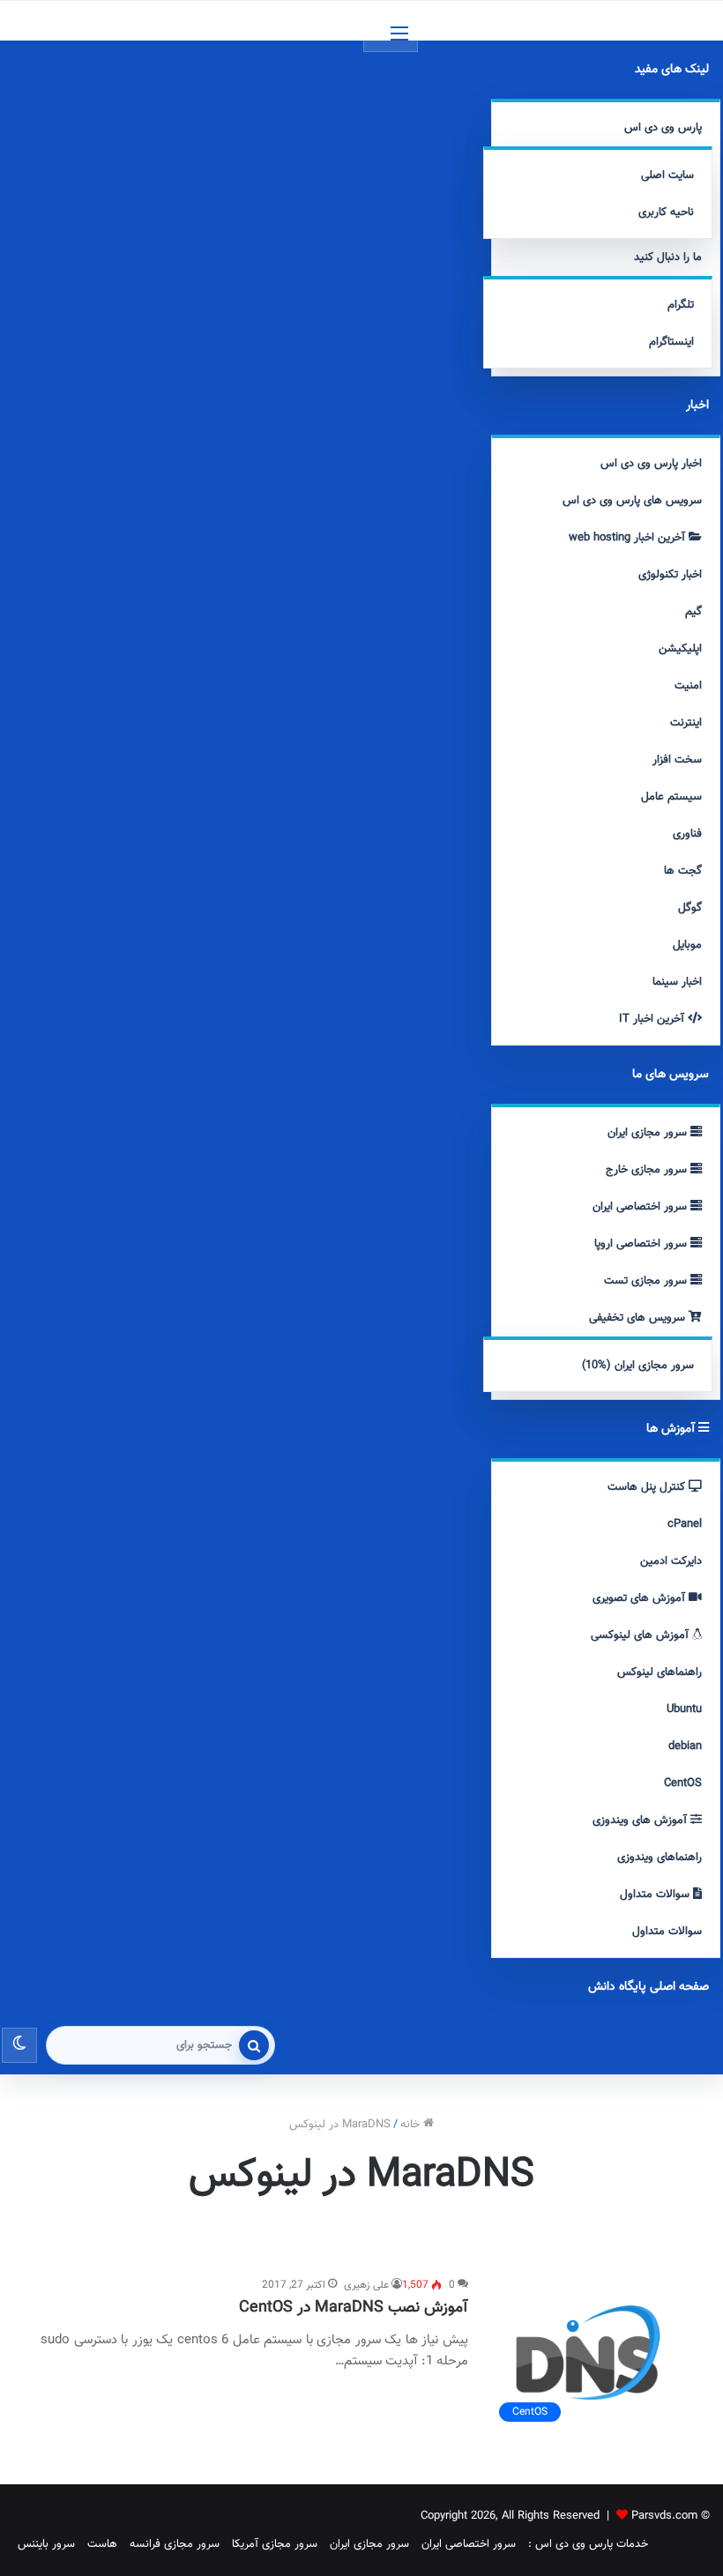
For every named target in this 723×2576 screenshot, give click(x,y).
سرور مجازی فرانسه (175, 2544)
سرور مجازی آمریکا (275, 2544)
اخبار (697, 406)
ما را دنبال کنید (668, 257)
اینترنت (686, 723)
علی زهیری (366, 2285)
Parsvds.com (664, 2516)
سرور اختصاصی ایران (641, 1207)
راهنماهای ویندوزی (660, 1858)
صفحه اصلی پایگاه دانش (648, 1987)
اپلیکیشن (680, 649)
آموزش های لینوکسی (641, 1635)
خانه (412, 2125)
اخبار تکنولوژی (670, 575)
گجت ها (683, 871)
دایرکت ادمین (671, 1561)
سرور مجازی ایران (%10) (638, 1366)
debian (685, 1746)
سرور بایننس (46, 2544)
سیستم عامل (671, 797)
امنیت (688, 686)
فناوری (687, 834)
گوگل (690, 908)
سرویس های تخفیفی (639, 1318)
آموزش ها (672, 1429)
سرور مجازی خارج (648, 1170)
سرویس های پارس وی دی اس (632, 501)
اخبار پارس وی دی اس (651, 464)
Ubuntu (684, 1709)
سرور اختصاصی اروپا (642, 1244)
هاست (102, 2544)
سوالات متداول (656, 1895)
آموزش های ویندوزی (641, 1820)
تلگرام (681, 305)
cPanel (685, 1524)
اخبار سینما (677, 982)
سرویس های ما (671, 1075)
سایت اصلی (667, 175)
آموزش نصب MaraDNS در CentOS (354, 2308)
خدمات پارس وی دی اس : (588, 2544)
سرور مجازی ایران (649, 1133)
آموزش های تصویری (641, 1598)
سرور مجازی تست (647, 1281)
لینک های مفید (672, 70)
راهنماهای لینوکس (660, 1672)
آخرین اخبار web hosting (629, 538)
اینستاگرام (671, 342)
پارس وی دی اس (663, 128)
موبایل (687, 945)
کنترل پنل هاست (648, 1487)
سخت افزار (677, 760)
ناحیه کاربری (666, 212)
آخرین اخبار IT (653, 1019)
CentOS (683, 1783)
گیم (693, 612)
